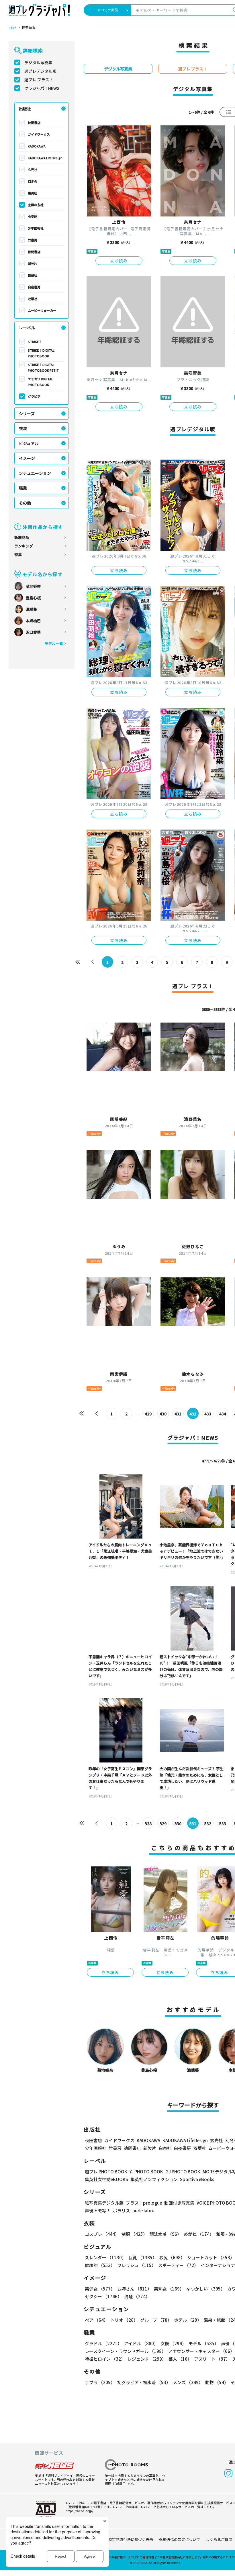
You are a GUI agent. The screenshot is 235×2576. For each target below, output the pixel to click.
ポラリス (122, 2210)
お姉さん (134, 2289)
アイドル (141, 2343)
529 (163, 1823)
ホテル (188, 2320)
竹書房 (33, 240)
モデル (204, 2343)
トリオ (124, 2320)
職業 (23, 488)
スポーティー (178, 2265)
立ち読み (119, 261)
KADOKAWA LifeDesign (45, 158)
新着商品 (22, 537)
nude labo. (143, 2210)
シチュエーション (35, 473)
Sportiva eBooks (197, 2179)
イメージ (27, 458)
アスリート (212, 2359)
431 (178, 1414)
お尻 (172, 2257)
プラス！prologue (144, 2203)
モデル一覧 (54, 643)
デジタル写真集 (38, 62)
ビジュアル (29, 443)
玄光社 (33, 170)
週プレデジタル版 (40, 71)
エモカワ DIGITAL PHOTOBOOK (40, 382)
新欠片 (33, 263)
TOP (12, 28)
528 (148, 1823)
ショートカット (211, 2257)
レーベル (27, 328)
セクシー (103, 2296)
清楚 (137, 2296)
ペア (96, 2320)
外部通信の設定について (180, 2539)
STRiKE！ (35, 342)
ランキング (24, 546)
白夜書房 (34, 287)
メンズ (188, 2382)
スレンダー (105, 2257)
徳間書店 (34, 252)
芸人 (180, 2359)
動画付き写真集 (179, 2203)
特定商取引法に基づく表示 (131, 2539)
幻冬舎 (33, 181)
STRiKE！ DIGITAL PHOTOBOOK (41, 353)
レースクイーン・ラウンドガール (125, 2351)
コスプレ (102, 2234)
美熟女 (169, 2289)
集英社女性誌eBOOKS (106, 2179)
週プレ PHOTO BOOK (106, 2172)
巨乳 (143, 2257)
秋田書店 (34, 123)
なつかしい (206, 2289)
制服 (134, 2234)
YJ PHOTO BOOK (146, 2172)
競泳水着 (166, 2234)
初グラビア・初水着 (144, 2382)
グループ (156, 2320)
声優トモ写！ (98, 2210)
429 (148, 1414)
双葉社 (33, 299)
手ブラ (100, 2382)
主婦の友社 (36, 205)
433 (208, 1414)
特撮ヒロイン (105, 2359)
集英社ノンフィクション (154, 2179)
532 (208, 1823)
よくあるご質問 (219, 2539)
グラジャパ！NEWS (42, 88)
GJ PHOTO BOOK (183, 2172)
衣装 (23, 428)
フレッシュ (137, 2265)
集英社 (33, 193)
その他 (25, 503)
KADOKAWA (37, 146)
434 (223, 1414)
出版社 (25, 109)
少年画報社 (36, 228)
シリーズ (27, 413)
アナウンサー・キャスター (201, 2351)
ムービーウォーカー (42, 310)
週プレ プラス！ (39, 80)
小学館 (33, 216)
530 (178, 1823)
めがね (199, 2234)
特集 (18, 555)
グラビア (34, 396)
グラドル (103, 2343)
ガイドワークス (39, 134)
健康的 (100, 2265)
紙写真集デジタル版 (104, 2203)
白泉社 (33, 275)
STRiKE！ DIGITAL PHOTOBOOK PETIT (43, 367)
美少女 (100, 2289)
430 (163, 1414)
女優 (173, 2343)
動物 (217, 2382)
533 (223, 1823)
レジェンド (147, 2359)
